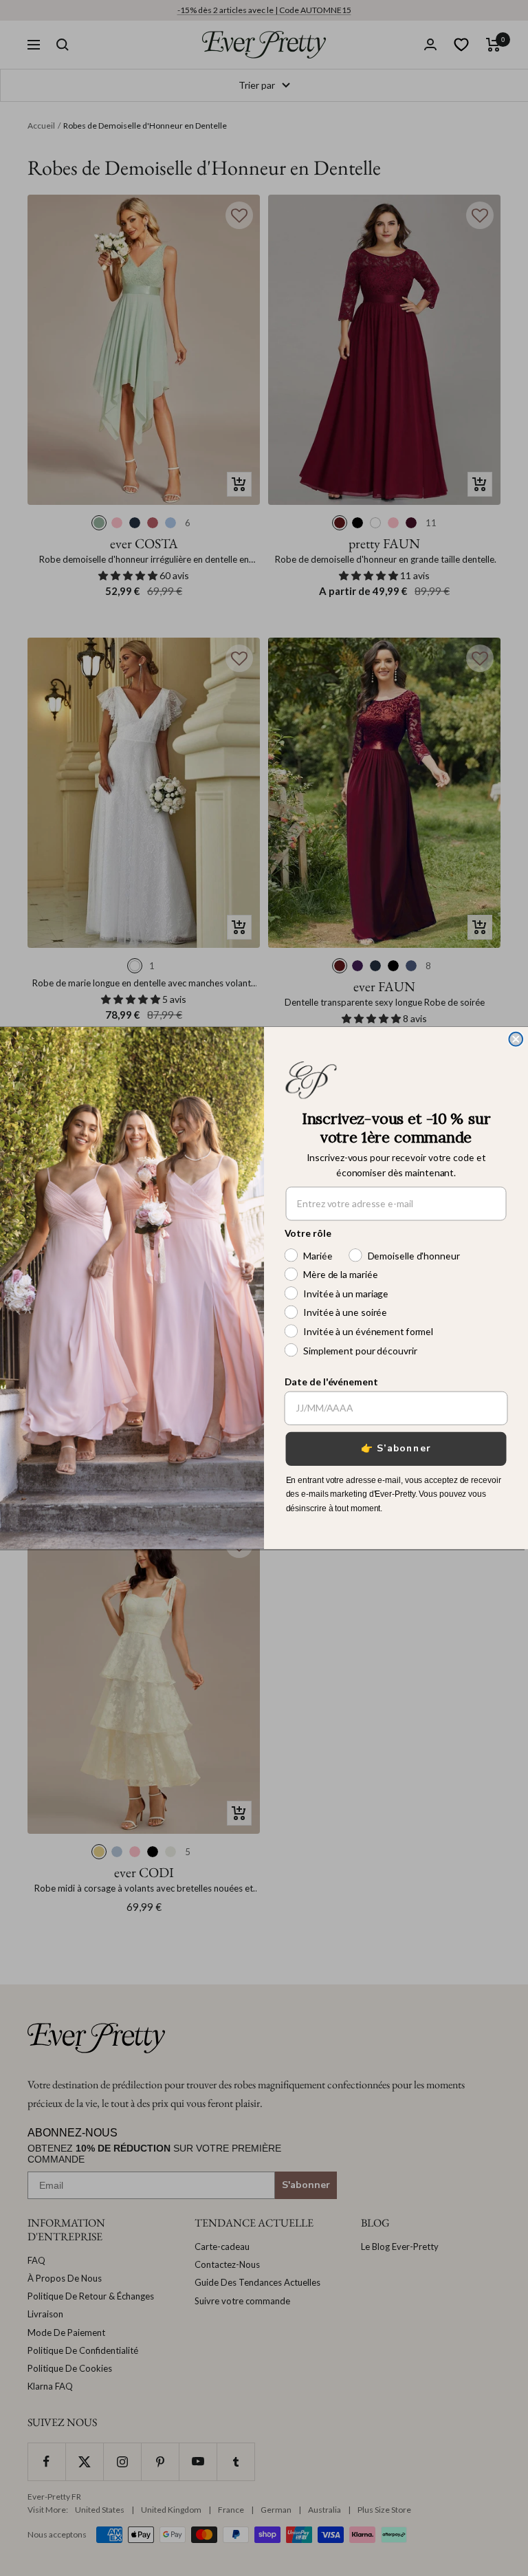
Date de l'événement (331, 1381)
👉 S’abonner (396, 1448)
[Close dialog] (516, 1039)
